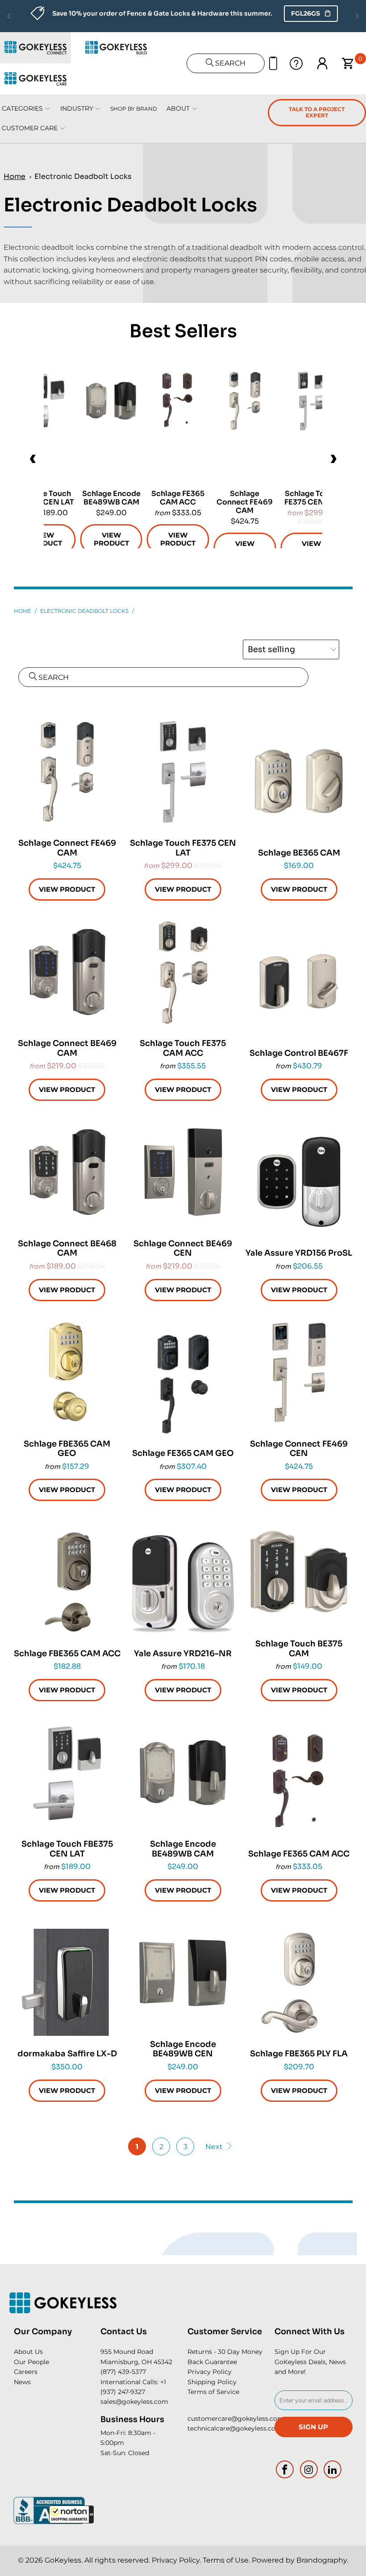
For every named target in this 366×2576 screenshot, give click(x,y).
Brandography (322, 2560)
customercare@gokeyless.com (236, 2419)
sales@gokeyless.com (134, 2402)
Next (215, 2147)
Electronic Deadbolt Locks (83, 176)
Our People (31, 2362)
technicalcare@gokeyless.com (235, 2428)
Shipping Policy (212, 2382)
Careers (26, 2372)
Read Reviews (276, 13)
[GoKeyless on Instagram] (309, 2469)
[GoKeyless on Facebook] (285, 2469)
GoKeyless (63, 2560)
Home (15, 176)
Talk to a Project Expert (317, 112)
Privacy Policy (210, 2372)
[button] (71, 2514)
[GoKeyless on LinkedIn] (333, 2469)
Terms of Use (226, 2560)
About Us (28, 2352)
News (22, 2382)
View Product (245, 548)
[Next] (333, 459)
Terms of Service (213, 2392)
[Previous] (33, 459)
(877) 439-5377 (123, 2372)
